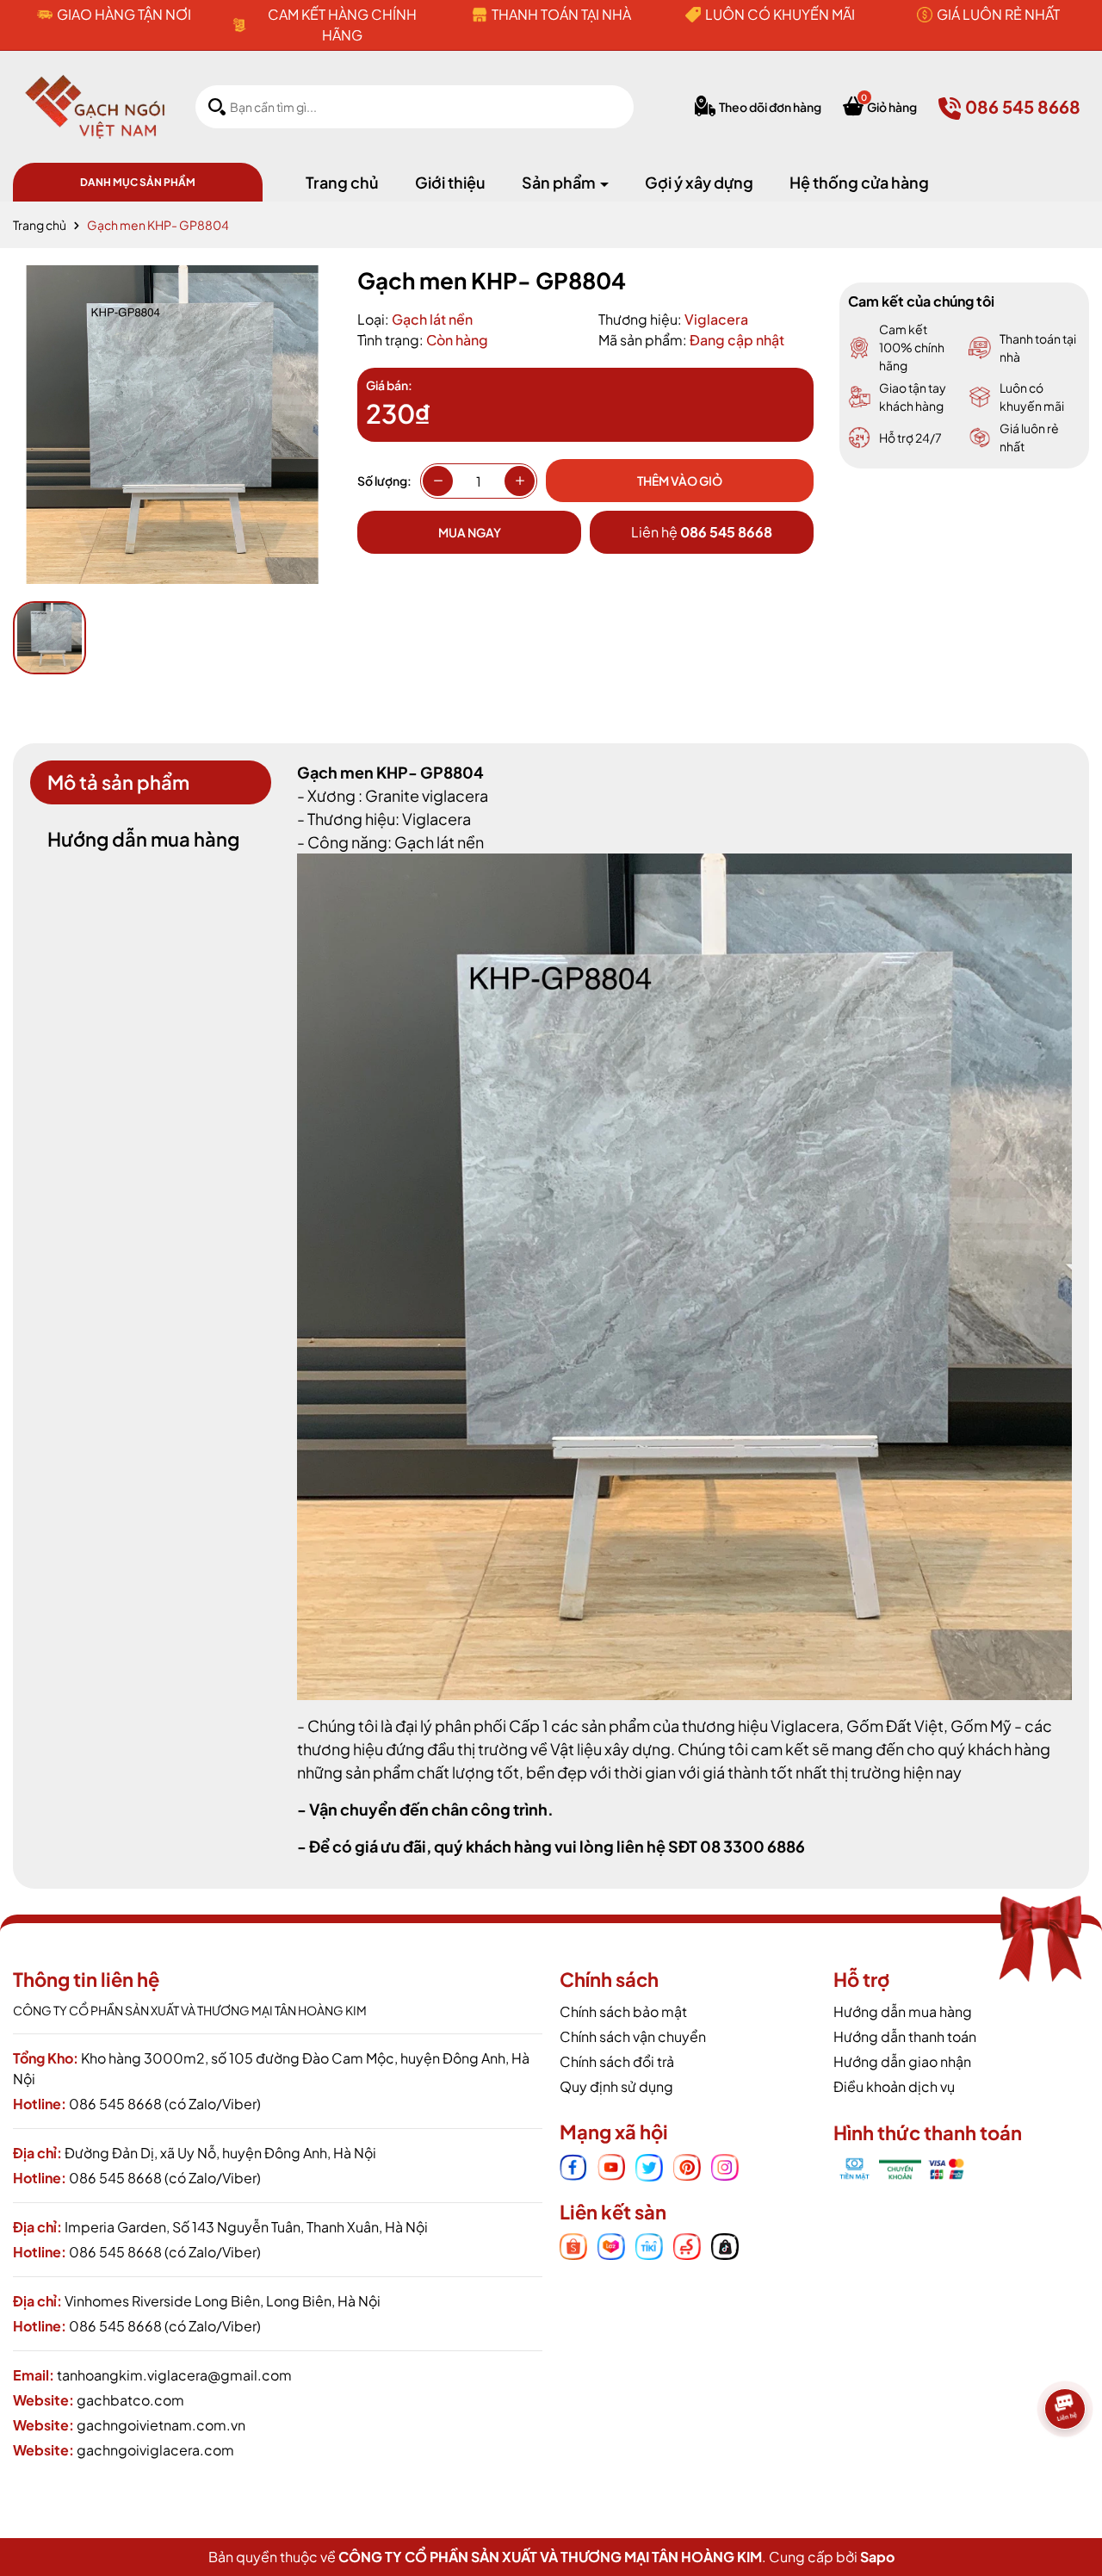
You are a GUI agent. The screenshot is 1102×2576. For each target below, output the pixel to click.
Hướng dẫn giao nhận (902, 2061)
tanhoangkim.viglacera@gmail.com (174, 2375)
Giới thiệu (450, 182)
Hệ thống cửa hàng (859, 182)
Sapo (877, 2557)
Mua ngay (470, 532)
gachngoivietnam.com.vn (161, 2425)
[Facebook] (573, 2165)
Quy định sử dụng (616, 2086)
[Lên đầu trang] (1068, 2467)
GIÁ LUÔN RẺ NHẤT (998, 14)
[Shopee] (573, 2245)
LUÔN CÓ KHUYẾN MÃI (780, 14)
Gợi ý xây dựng (699, 182)
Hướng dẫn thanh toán (905, 2036)
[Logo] (95, 105)
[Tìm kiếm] (217, 106)
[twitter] (649, 2165)
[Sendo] (687, 2245)
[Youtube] (611, 2165)
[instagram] (725, 2165)
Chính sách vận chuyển (633, 2036)
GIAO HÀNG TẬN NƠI (124, 14)
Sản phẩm (560, 182)
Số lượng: (384, 481)
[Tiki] (649, 2245)
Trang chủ (342, 182)
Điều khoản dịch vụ (894, 2086)
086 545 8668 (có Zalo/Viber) (165, 2104)
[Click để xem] (172, 425)
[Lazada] (611, 2245)
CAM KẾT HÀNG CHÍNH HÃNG (342, 25)
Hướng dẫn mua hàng (903, 2011)
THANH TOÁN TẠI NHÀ (561, 14)
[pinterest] (687, 2165)
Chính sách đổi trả (617, 2061)
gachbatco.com (130, 2400)
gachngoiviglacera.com (155, 2450)
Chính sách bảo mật (623, 2011)
